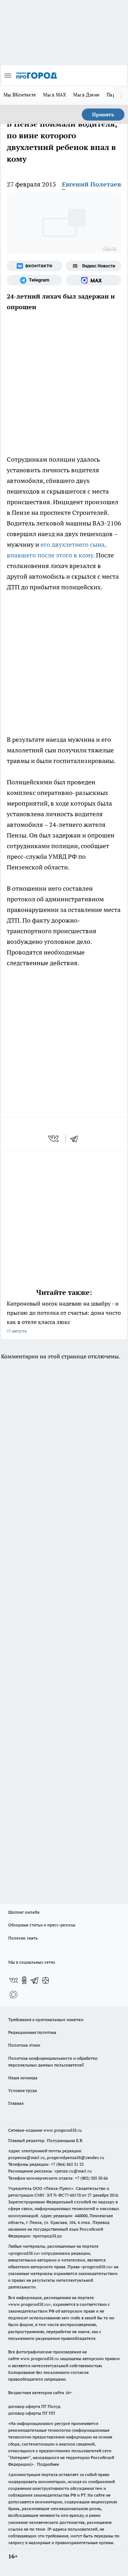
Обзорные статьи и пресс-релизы (42, 1925)
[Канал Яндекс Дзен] (46, 1980)
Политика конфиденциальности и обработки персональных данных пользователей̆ (53, 2062)
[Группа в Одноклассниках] (24, 1980)
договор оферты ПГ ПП (32, 2413)
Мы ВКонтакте (20, 95)
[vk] (54, 1139)
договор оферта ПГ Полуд (34, 2406)
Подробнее (48, 2464)
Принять (103, 115)
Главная (16, 2103)
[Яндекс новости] (94, 266)
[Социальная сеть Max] (94, 280)
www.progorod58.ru (63, 2130)
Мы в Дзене (86, 95)
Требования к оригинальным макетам (46, 2019)
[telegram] (76, 1139)
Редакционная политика (32, 2032)
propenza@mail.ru (26, 2157)
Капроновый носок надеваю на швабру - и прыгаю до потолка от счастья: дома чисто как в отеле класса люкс (64, 1317)
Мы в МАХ (55, 95)
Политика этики (24, 2045)
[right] (121, 95)
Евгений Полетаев (91, 184)
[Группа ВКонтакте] (34, 266)
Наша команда (23, 2078)
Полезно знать (23, 1938)
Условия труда (23, 2090)
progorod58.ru (24, 2253)
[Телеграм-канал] (34, 280)
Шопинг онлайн (24, 1912)
